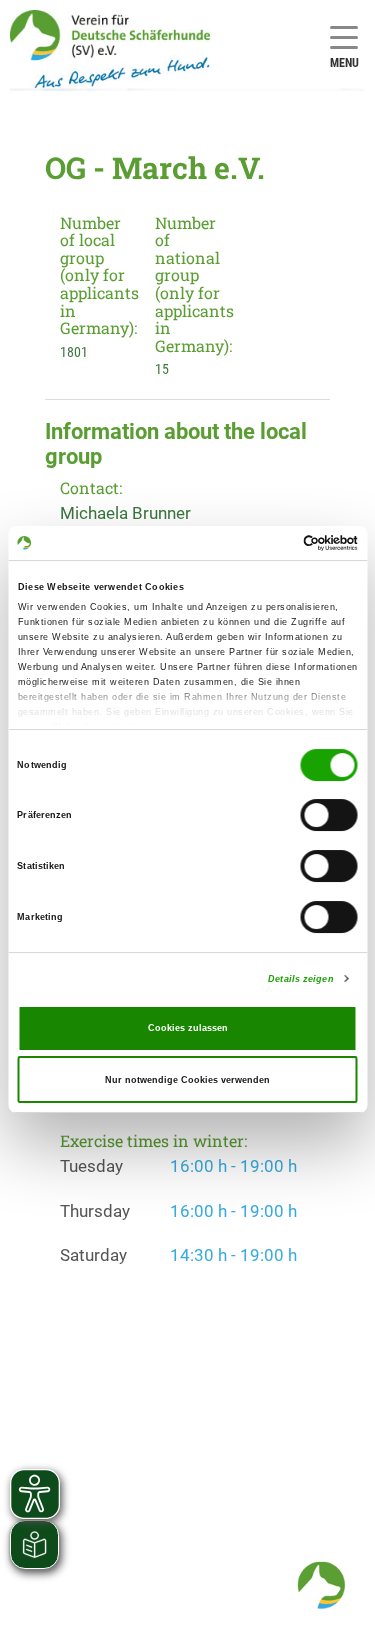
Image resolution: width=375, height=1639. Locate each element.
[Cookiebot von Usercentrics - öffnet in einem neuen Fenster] (271, 543)
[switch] (329, 816)
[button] (321, 1585)
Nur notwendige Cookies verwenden (187, 1080)
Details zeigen (300, 979)
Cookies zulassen (188, 1028)
